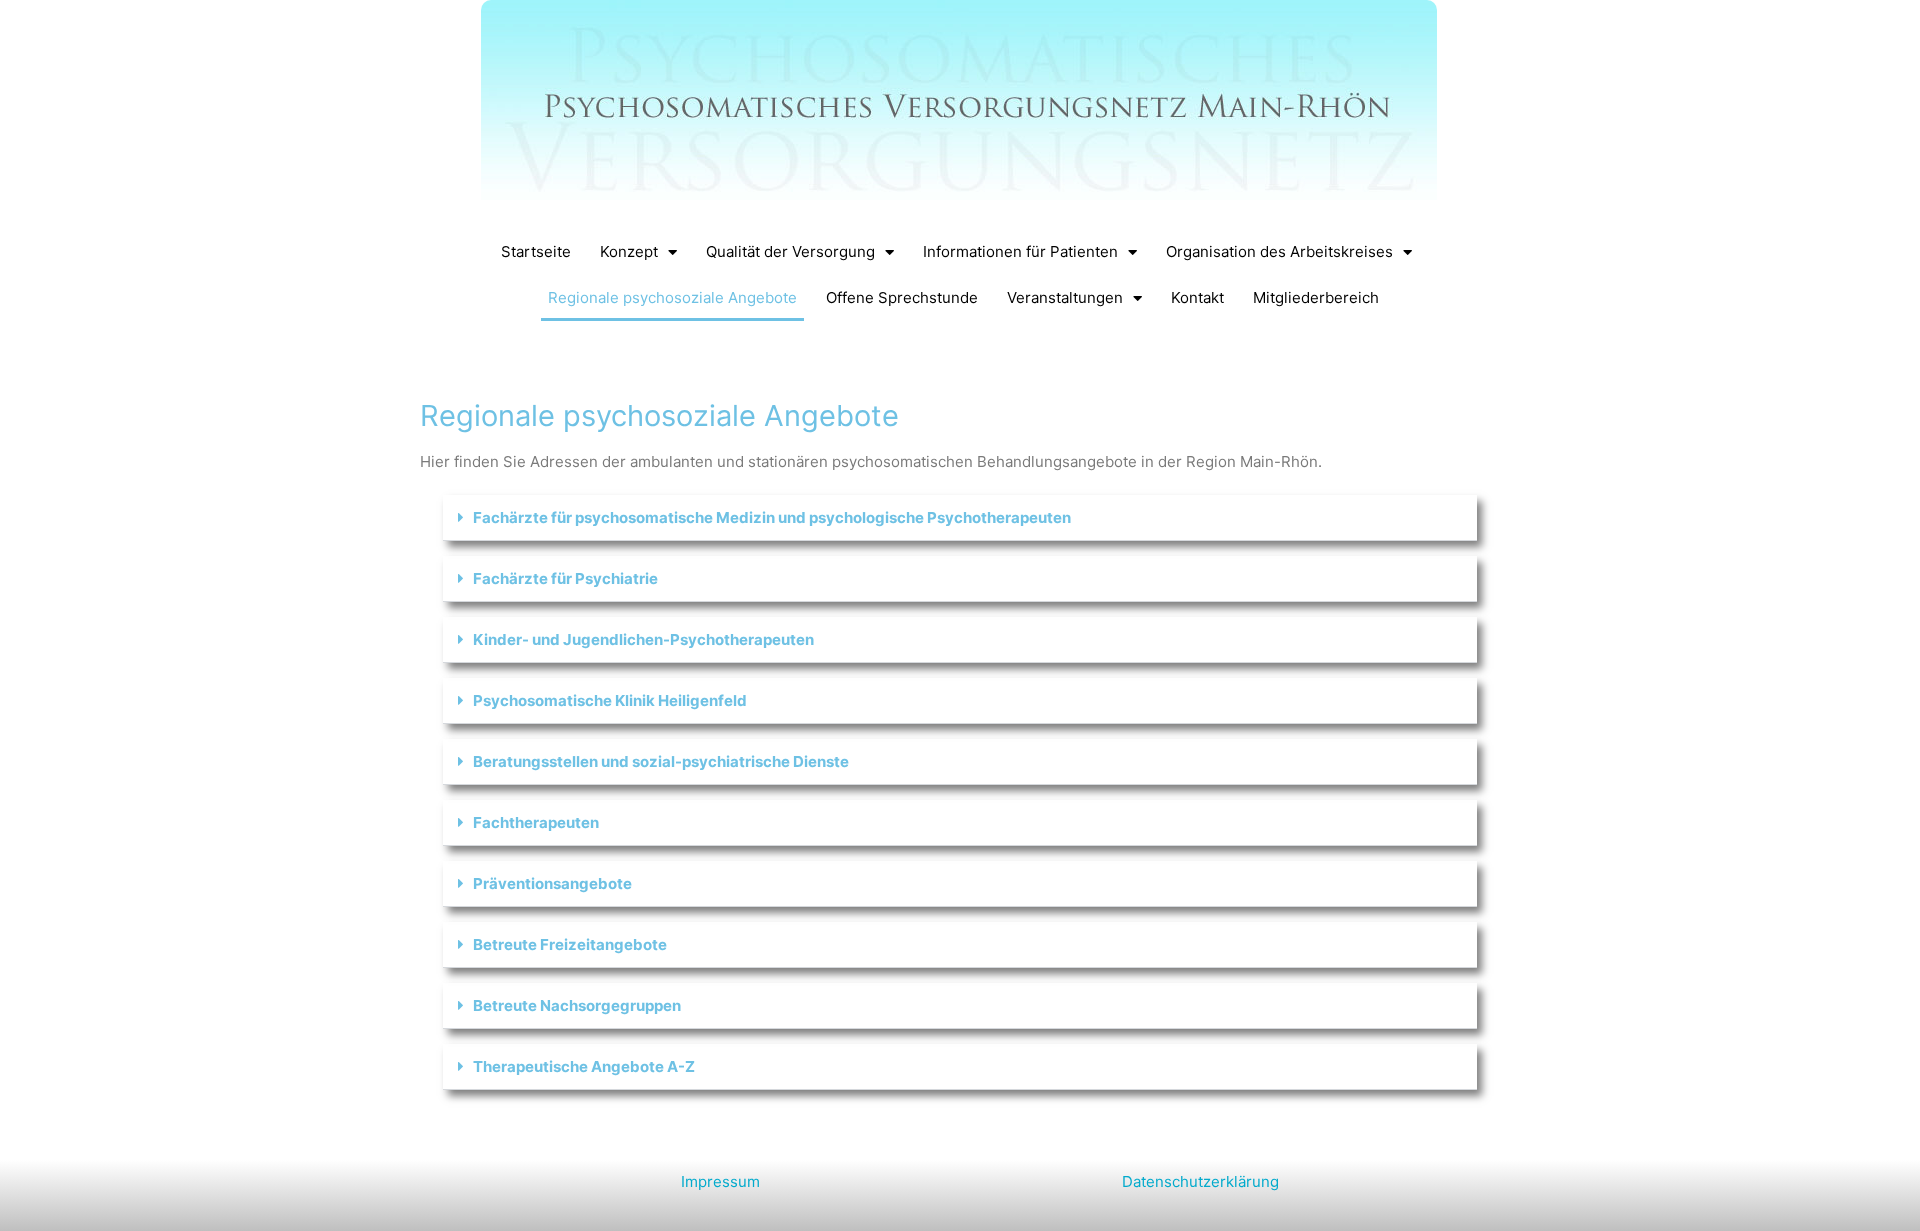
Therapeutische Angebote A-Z (584, 1066)
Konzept (629, 251)
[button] (960, 518)
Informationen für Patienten (1020, 251)
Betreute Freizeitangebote (570, 944)
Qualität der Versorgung (790, 251)
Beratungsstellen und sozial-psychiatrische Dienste (661, 761)
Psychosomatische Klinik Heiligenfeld (610, 700)
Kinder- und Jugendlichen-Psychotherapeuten (643, 639)
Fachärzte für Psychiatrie (565, 578)
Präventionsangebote (552, 883)
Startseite (536, 251)
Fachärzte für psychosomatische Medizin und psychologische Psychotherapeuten (772, 517)
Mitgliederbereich (1316, 297)
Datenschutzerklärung (1200, 1181)
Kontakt (1197, 297)
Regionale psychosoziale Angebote (672, 297)
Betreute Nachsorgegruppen (577, 1005)
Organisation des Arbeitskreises (1279, 251)
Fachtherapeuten (536, 822)
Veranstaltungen (1065, 297)
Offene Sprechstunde (902, 297)
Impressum (720, 1181)
